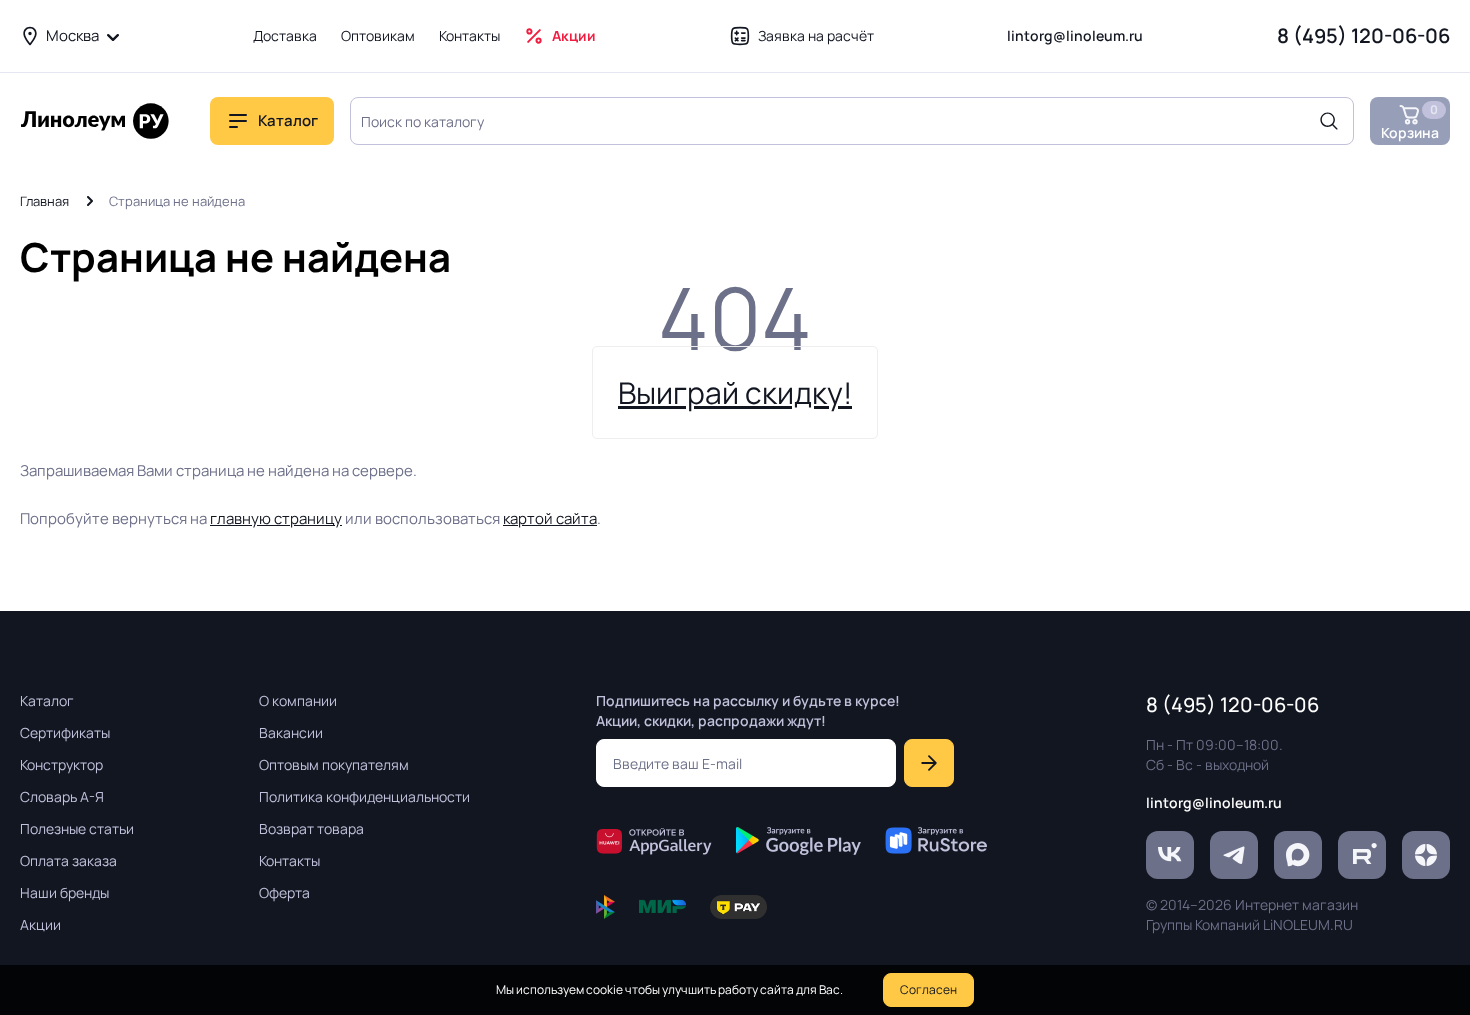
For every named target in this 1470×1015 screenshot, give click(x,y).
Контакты (469, 35)
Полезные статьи (77, 828)
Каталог (47, 700)
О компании (298, 700)
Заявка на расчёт (816, 35)
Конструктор (61, 764)
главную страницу (276, 518)
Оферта (284, 892)
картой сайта (550, 518)
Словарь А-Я (62, 796)
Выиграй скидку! (735, 392)
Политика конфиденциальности (364, 796)
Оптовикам (378, 35)
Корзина (1410, 121)
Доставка (285, 35)
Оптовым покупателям (334, 764)
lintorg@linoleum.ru (1075, 35)
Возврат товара (311, 828)
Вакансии (291, 732)
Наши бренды (64, 892)
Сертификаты (65, 732)
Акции (574, 35)
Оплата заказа (68, 860)
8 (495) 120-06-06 (1363, 35)
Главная (44, 201)
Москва (72, 35)
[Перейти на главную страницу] (95, 121)
